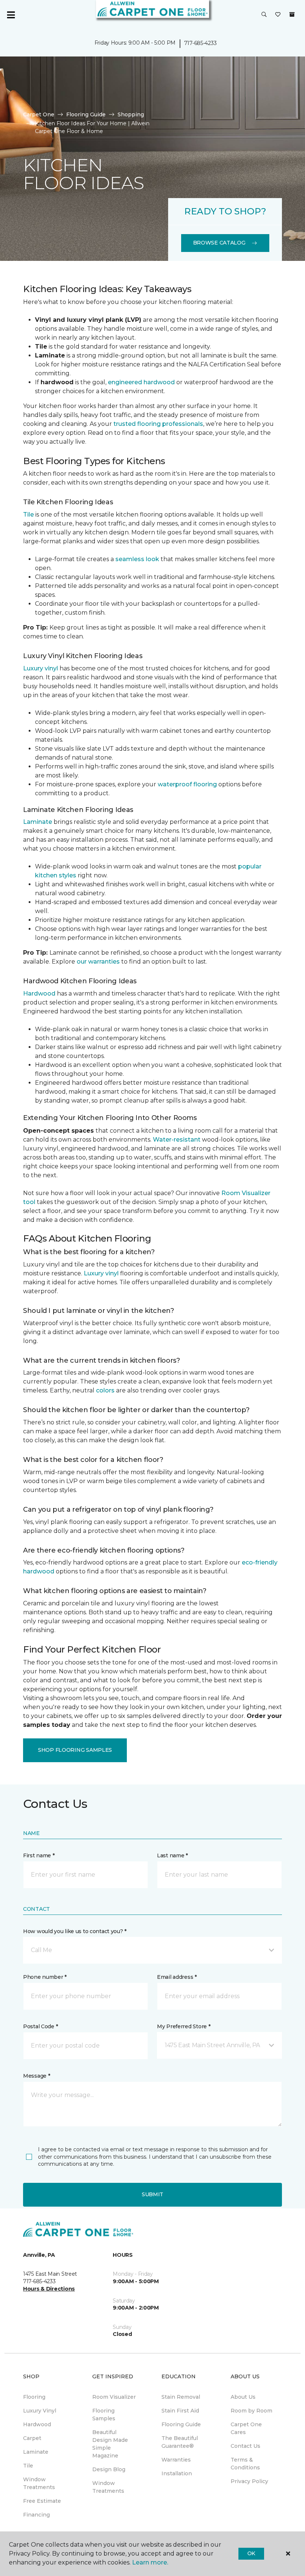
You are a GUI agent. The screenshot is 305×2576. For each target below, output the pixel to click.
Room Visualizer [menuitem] (114, 2397)
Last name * (172, 1855)
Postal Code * (40, 2026)
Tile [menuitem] (28, 2466)
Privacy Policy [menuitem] (249, 2481)
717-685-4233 (200, 43)
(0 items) (292, 14)
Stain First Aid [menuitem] (180, 2411)
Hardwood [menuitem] (37, 2424)
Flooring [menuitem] (34, 2397)
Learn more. (150, 2562)
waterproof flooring (187, 784)
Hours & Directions (49, 2289)
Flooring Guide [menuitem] (181, 2424)
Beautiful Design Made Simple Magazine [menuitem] (110, 2444)
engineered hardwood (141, 382)
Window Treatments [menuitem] (39, 2483)
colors (105, 1390)
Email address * (177, 1977)
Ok (251, 2553)
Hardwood (39, 993)
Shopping (131, 114)
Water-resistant (177, 1140)
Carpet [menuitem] (32, 2438)
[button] (264, 15)
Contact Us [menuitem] (245, 2446)
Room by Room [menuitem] (251, 2411)
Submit (152, 2194)
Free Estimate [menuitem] (42, 2501)
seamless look (137, 559)
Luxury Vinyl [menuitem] (40, 2411)
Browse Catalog (219, 243)
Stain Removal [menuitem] (181, 2397)
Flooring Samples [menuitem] (104, 2415)
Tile (28, 514)
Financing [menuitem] (36, 2515)
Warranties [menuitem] (176, 2460)
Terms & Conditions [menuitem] (245, 2464)
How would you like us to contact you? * (75, 1931)
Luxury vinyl (41, 668)
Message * (36, 2076)
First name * (39, 1855)
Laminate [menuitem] (36, 2452)
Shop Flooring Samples (75, 1750)
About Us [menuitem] (243, 2397)
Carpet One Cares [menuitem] (246, 2428)
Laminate (38, 822)
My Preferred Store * (184, 2026)
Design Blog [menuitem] (109, 2469)
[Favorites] (278, 15)
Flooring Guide (86, 114)
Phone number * (45, 1977)
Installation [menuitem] (177, 2473)
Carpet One (39, 114)
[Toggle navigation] (11, 15)
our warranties (98, 962)
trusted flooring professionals (158, 424)
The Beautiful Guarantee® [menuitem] (180, 2442)
